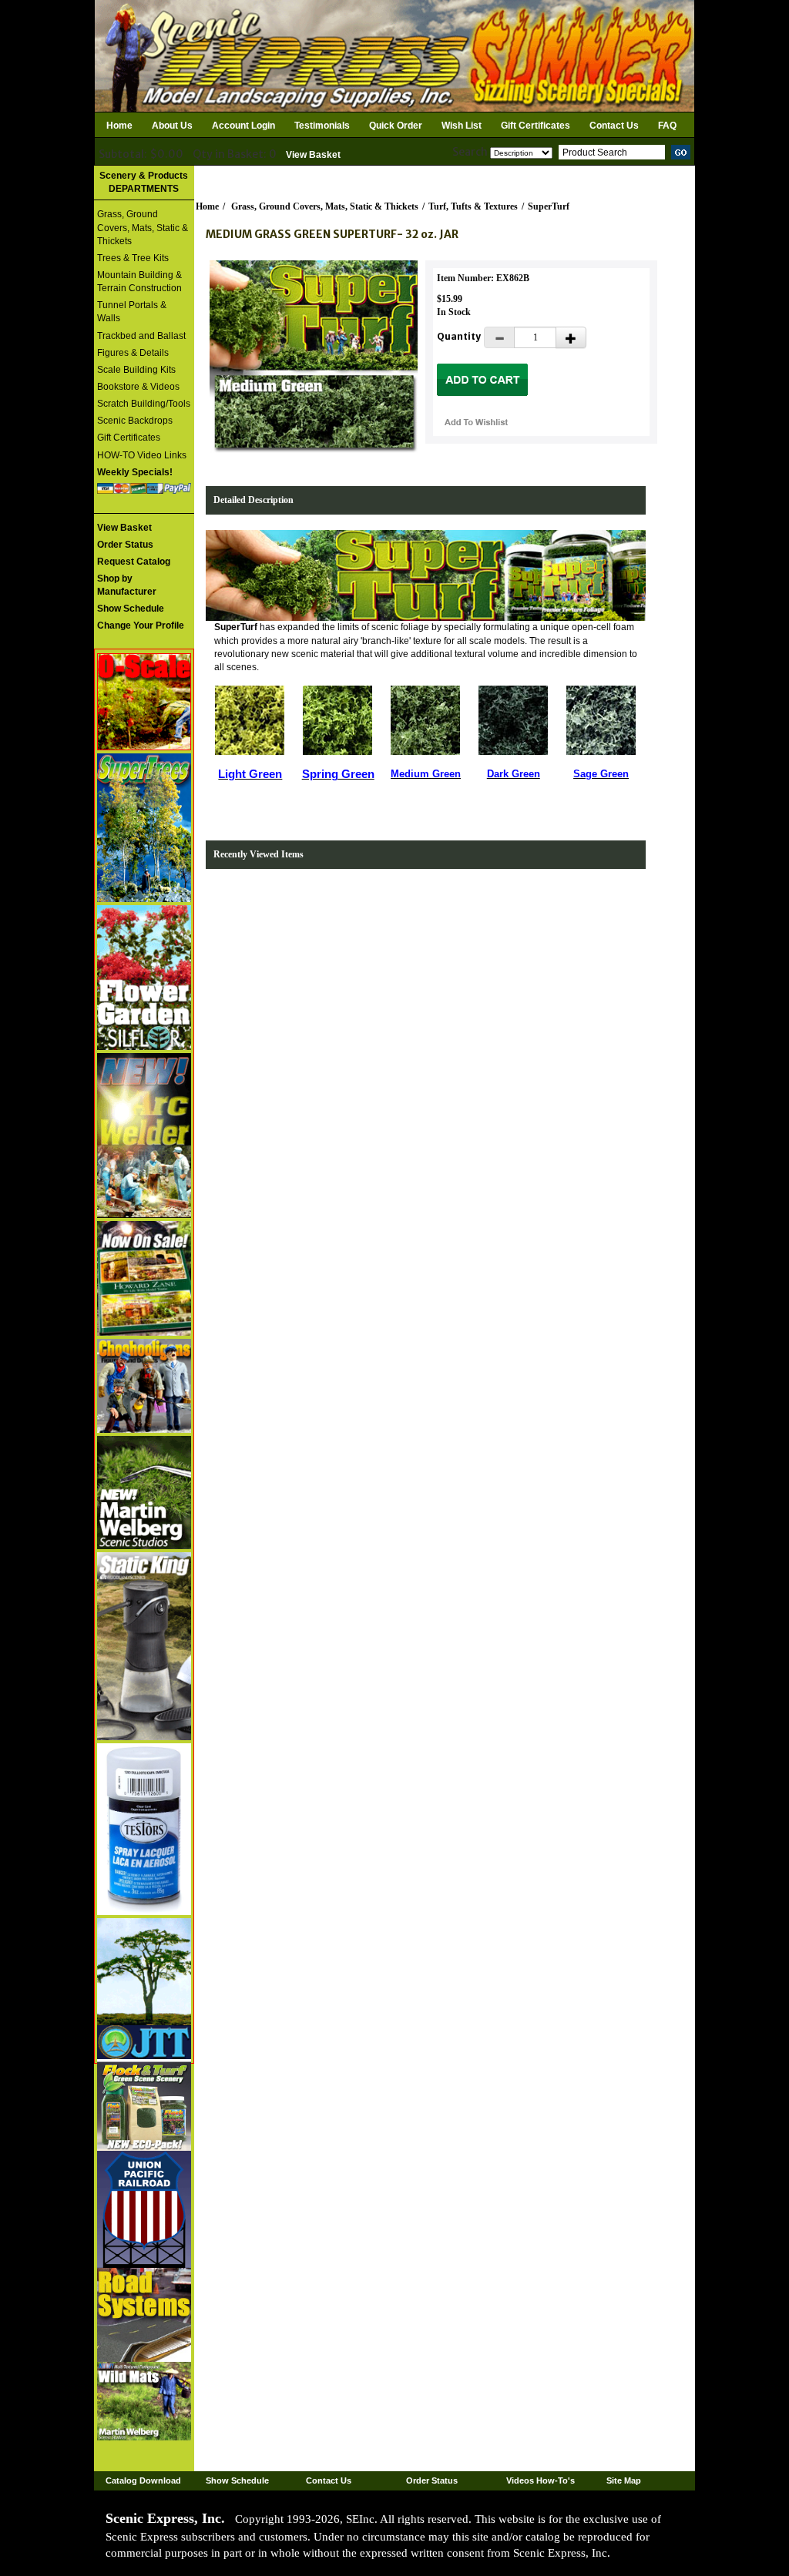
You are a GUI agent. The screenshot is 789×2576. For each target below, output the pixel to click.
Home (119, 126)
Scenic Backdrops (135, 421)
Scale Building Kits (136, 370)
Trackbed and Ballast (141, 336)
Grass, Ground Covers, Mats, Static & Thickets (143, 227)
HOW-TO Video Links (142, 455)
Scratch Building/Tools (144, 404)
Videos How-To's (541, 2480)
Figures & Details (133, 353)
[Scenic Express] (394, 55)
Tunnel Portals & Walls (132, 312)
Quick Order (396, 126)
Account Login (243, 126)
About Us (172, 126)
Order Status (432, 2480)
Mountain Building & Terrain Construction (139, 282)
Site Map (624, 2480)
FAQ (667, 126)
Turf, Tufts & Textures (473, 206)
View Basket (313, 155)
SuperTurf (549, 206)
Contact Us (614, 126)
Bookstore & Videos (138, 387)
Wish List (462, 126)
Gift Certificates (536, 126)
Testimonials (322, 126)
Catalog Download (143, 2480)
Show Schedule (237, 2480)
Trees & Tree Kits (133, 258)
